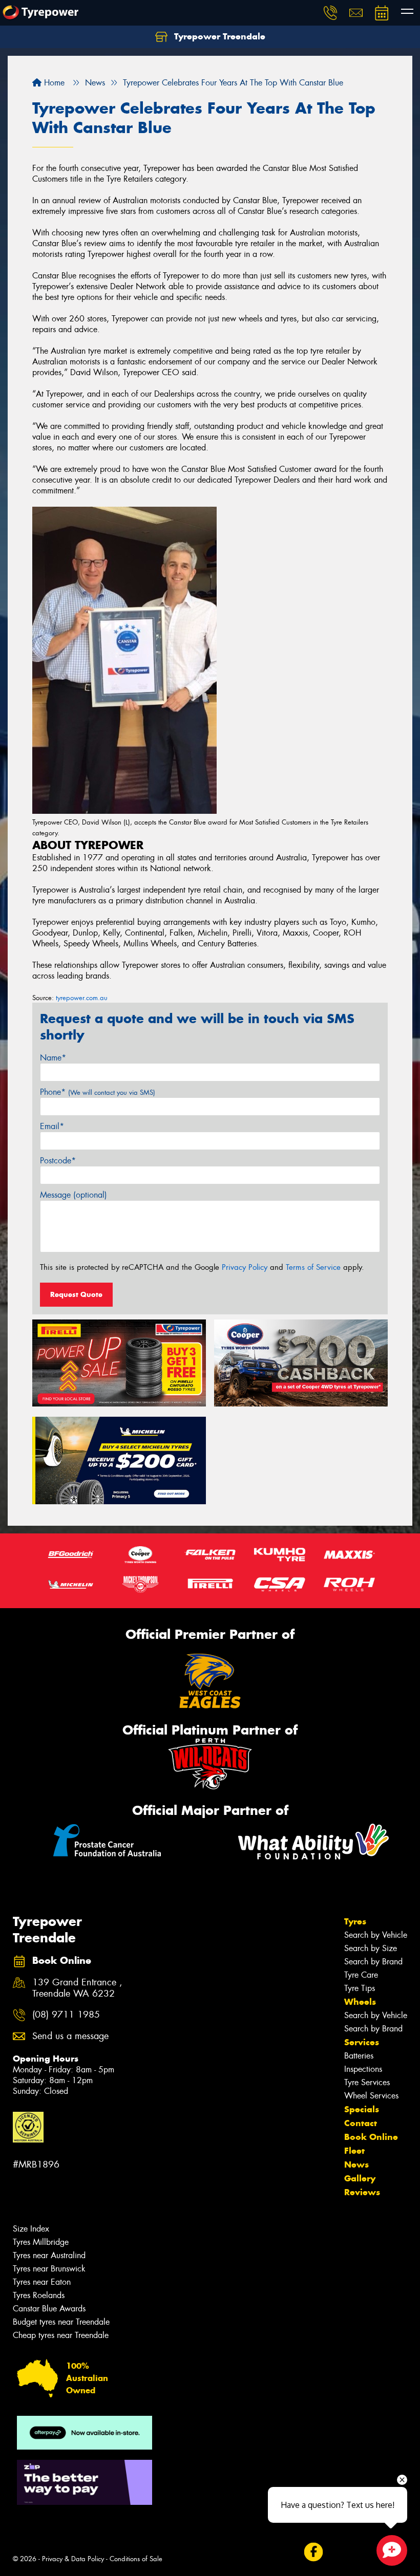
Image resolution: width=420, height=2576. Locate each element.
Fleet (354, 2151)
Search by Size (371, 1948)
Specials (362, 2109)
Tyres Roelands (39, 2295)
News (356, 2164)
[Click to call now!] (330, 13)
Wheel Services (371, 2096)
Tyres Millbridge (41, 2242)
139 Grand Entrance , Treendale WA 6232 (77, 1988)
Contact (361, 2123)
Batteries (359, 2056)
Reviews (362, 2192)
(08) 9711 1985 (66, 2015)
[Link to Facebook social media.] (313, 2552)
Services (362, 2042)
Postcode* (58, 1161)
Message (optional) (73, 1195)
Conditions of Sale (136, 2559)
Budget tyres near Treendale (61, 2322)
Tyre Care (361, 1975)
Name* (53, 1058)
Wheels (360, 2002)
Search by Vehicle (376, 1935)
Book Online (371, 2137)
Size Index (31, 2229)
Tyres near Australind (49, 2255)
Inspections (363, 2069)
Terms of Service (313, 1267)
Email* (52, 1126)
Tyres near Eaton (42, 2282)
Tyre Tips (360, 1988)
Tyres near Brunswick (49, 2269)
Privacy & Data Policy (73, 2559)
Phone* (98, 1092)
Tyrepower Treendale (218, 36)
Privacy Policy (245, 1267)
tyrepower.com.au (82, 998)
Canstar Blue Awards (49, 2309)
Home (53, 83)
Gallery (360, 2178)
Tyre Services (367, 2082)
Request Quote (76, 1294)
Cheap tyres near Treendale (61, 2335)
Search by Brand (373, 1962)
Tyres (355, 1921)
